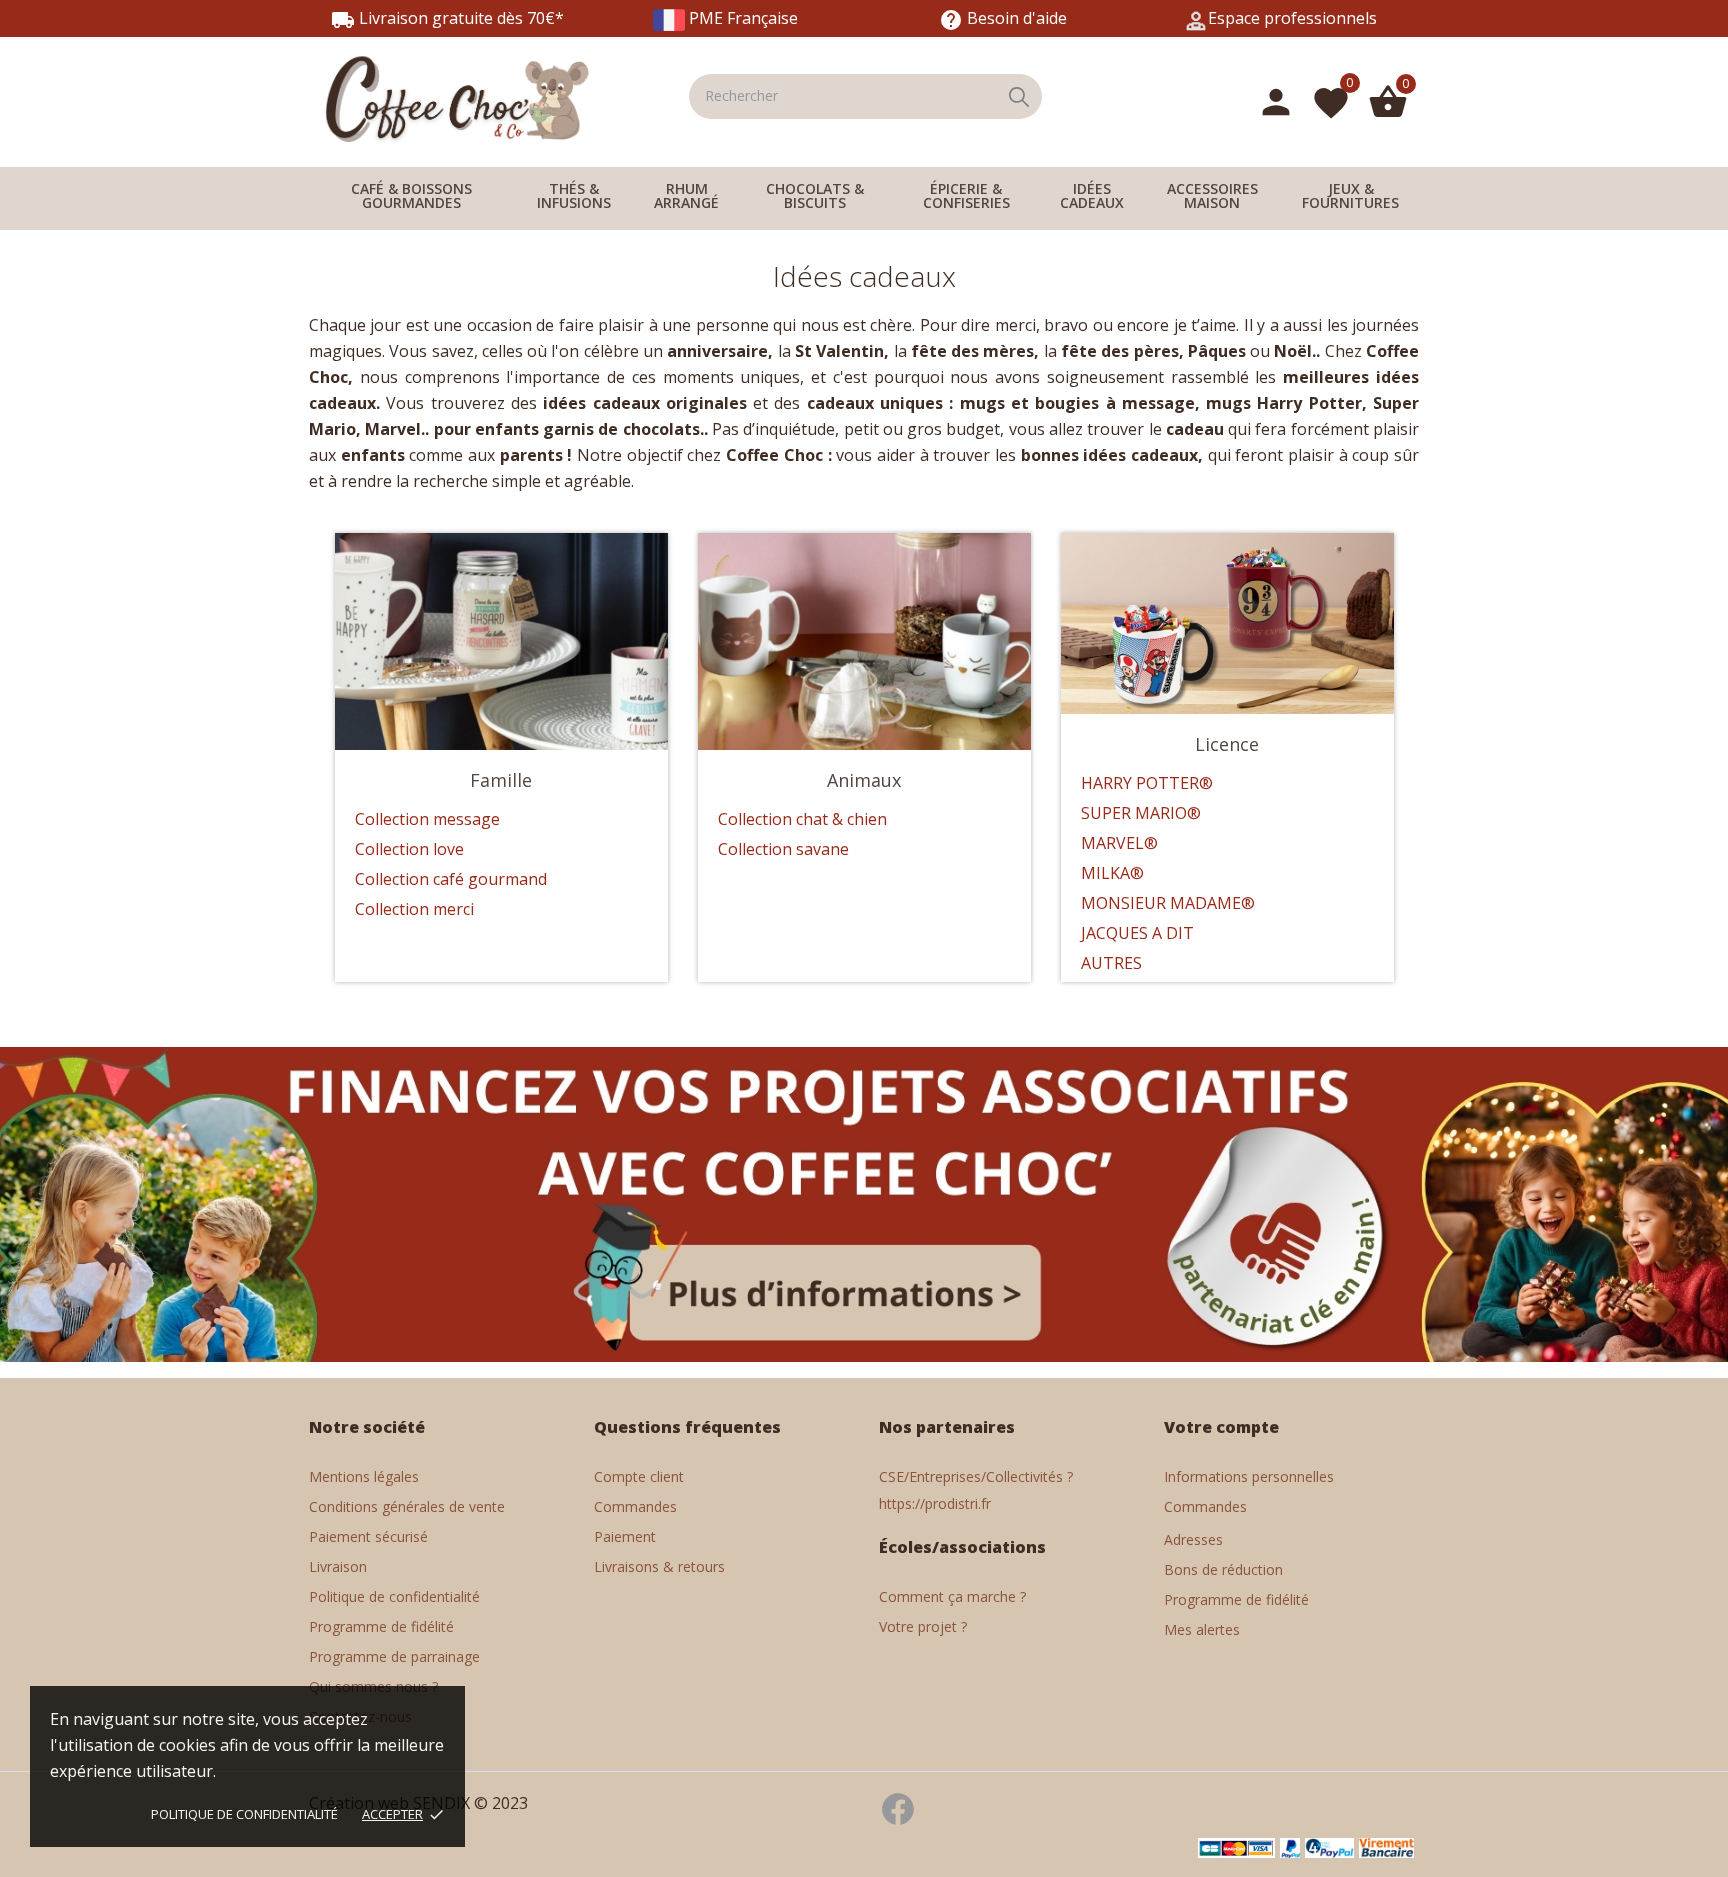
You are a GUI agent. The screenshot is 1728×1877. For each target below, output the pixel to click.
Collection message (427, 819)
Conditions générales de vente (407, 1506)
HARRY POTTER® (1147, 783)
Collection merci (414, 909)
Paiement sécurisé (368, 1536)
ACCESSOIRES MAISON (1212, 195)
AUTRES (1111, 963)
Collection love (409, 849)
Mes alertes (1202, 1629)
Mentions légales (364, 1476)
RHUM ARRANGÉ (686, 195)
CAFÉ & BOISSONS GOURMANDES (411, 195)
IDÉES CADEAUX (1092, 195)
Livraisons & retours (659, 1566)
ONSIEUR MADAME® (1175, 903)
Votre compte (1221, 1427)
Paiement (625, 1536)
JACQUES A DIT (1137, 933)
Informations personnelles (1249, 1476)
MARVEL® (1119, 843)
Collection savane (783, 849)
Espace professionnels (1292, 18)
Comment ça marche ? (952, 1596)
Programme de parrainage (394, 1656)
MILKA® (1112, 873)
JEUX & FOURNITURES (1350, 195)
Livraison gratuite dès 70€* (447, 18)
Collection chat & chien (802, 819)
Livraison (338, 1566)
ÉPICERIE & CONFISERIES (966, 195)
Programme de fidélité (381, 1626)
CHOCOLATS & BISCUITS (815, 195)
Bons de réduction (1223, 1569)
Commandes (635, 1506)
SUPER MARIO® (1141, 813)
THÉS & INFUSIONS (574, 195)
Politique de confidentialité (244, 1814)
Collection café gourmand (451, 879)
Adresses (1193, 1539)
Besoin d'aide (1003, 18)
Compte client (639, 1476)
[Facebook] (898, 1820)
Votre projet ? (923, 1626)
